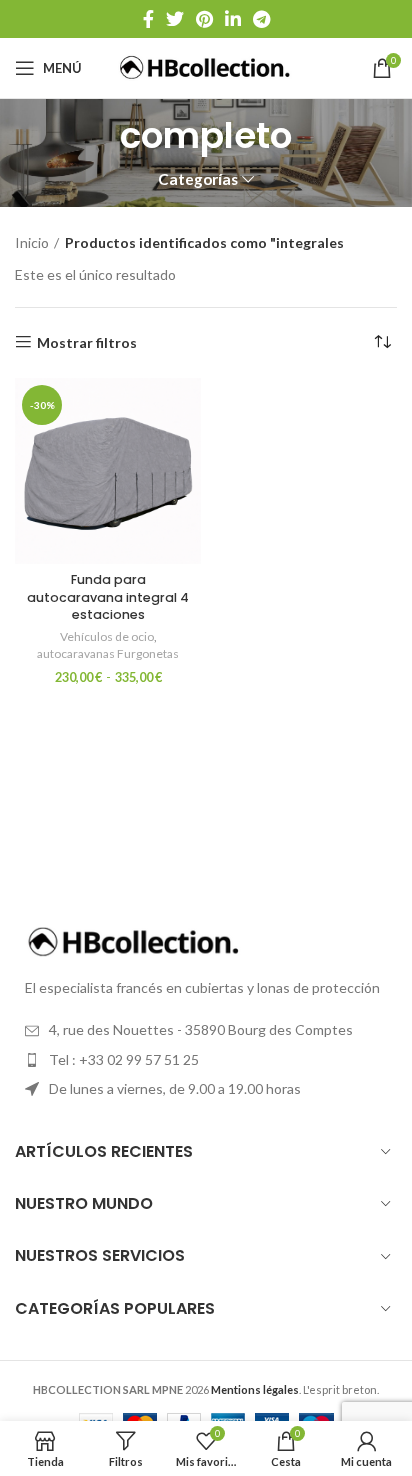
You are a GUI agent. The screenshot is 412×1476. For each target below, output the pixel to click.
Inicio (32, 242)
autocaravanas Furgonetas (108, 653)
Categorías (198, 179)
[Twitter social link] (175, 19)
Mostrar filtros (87, 342)
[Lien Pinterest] (204, 19)
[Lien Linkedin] (233, 19)
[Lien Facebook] (148, 19)
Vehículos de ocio (107, 636)
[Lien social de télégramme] (261, 19)
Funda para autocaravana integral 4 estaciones (108, 597)
